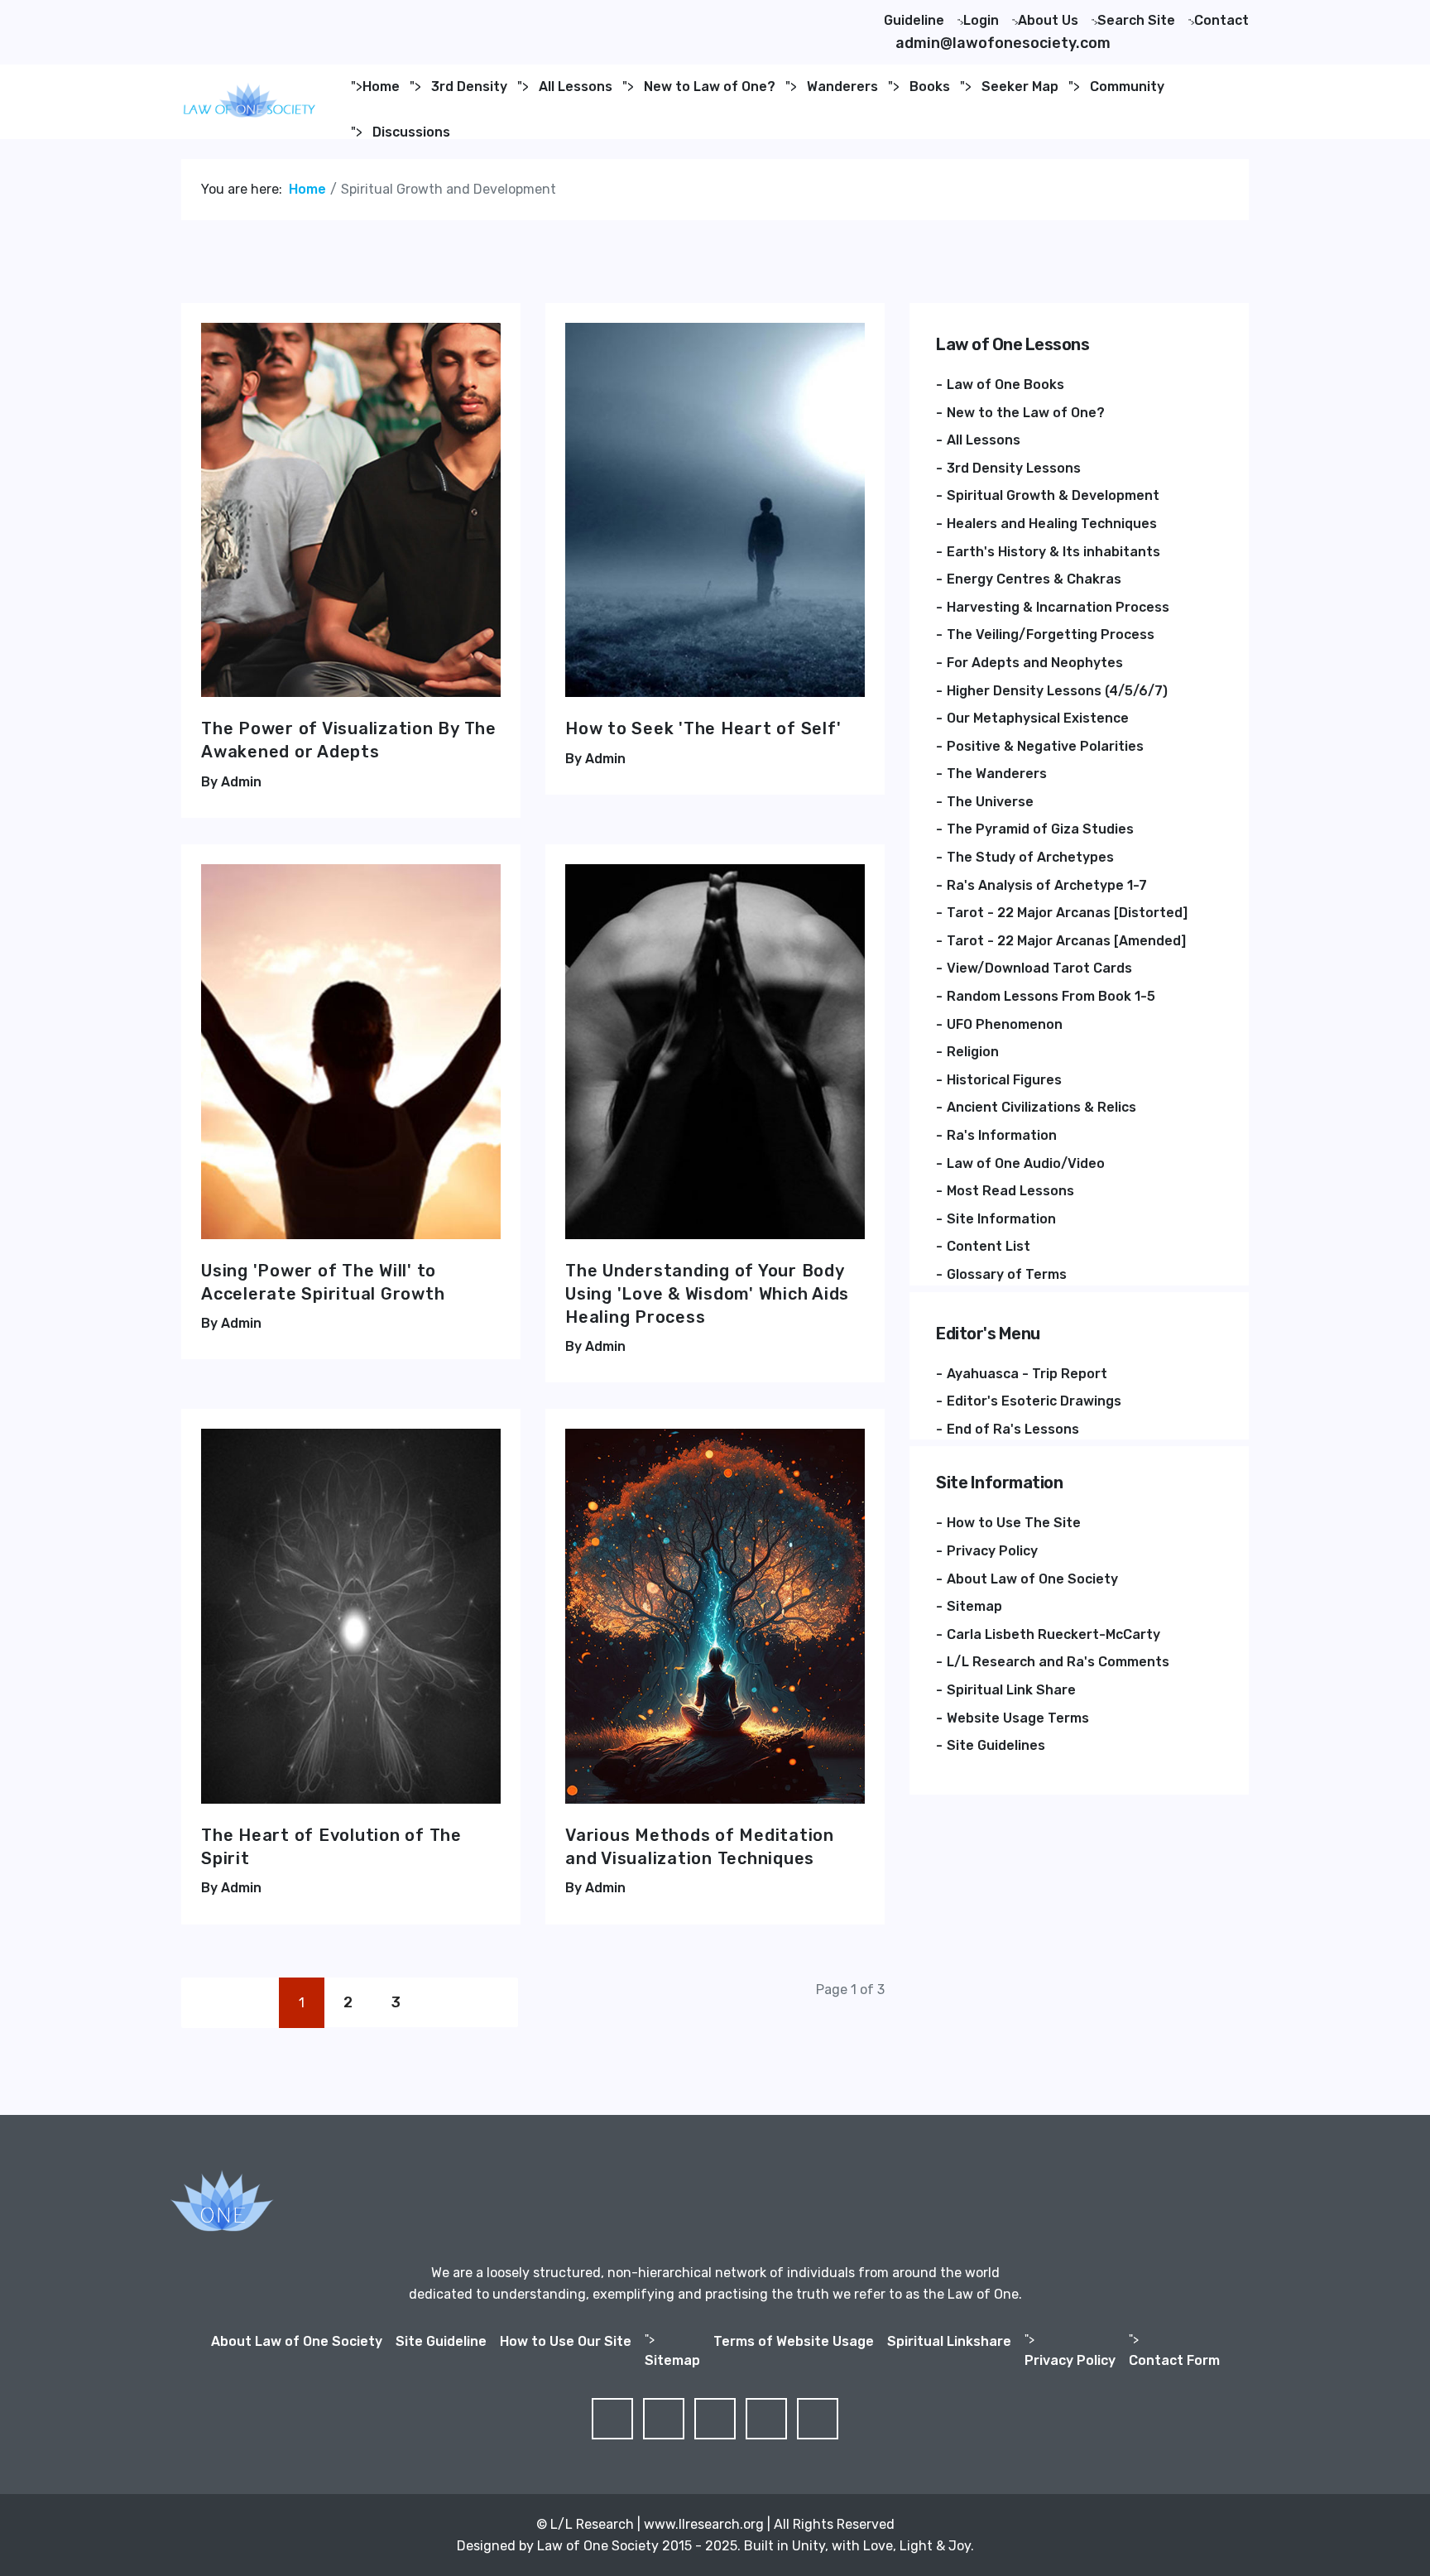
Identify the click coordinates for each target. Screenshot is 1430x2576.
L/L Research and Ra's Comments (1058, 1662)
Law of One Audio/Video (1026, 1163)
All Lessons (576, 87)
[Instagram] (309, 16)
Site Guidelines (996, 1745)
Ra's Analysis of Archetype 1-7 (1047, 885)
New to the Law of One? (1026, 413)
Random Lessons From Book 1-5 (1051, 996)
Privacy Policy (992, 1551)
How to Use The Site (1014, 1523)
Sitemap (974, 1606)
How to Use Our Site (566, 2341)
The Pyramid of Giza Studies (1040, 829)
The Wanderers (997, 774)
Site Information (1001, 1219)
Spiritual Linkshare (949, 2341)
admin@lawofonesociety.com (1003, 43)
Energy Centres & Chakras (1034, 579)
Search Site (1136, 20)
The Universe (990, 802)
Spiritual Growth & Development (1053, 495)
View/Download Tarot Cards (1039, 968)
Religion (973, 1052)
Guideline (914, 20)
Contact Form (1174, 2360)
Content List (989, 1246)
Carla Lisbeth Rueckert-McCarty (1053, 1634)
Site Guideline (441, 2341)
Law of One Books (1005, 384)
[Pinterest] (256, 16)
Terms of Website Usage (794, 2341)
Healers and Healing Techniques (1052, 524)
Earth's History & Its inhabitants (1053, 552)
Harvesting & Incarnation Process (1058, 607)
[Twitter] (229, 16)
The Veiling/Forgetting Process (1051, 634)
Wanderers (842, 87)
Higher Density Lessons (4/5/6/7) (1057, 691)
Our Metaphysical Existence (1038, 718)
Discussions (411, 132)
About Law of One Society (1032, 1579)
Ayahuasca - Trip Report (1027, 1374)
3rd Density (469, 87)
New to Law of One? (710, 87)
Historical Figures (1004, 1080)
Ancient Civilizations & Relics (1041, 1107)
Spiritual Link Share (1011, 1690)
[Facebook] (203, 16)
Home (381, 87)
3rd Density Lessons (1014, 468)
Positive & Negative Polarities (1045, 746)
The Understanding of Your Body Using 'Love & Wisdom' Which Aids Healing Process (707, 1294)
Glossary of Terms (1007, 1274)
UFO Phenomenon (1005, 1024)
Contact (1221, 20)
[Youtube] (282, 16)
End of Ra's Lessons (1013, 1429)
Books (930, 87)
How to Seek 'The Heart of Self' (703, 728)
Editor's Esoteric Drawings (1034, 1401)
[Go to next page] (444, 2003)
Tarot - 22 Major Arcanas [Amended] (1066, 941)
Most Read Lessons (1010, 1191)
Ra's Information (1002, 1135)
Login (981, 20)
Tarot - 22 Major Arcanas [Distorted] (1067, 913)
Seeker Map (1020, 87)
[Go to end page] (493, 2003)
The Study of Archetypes (1030, 857)
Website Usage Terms (1018, 1718)
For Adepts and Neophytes (1035, 663)
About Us (1048, 20)
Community (1127, 87)
